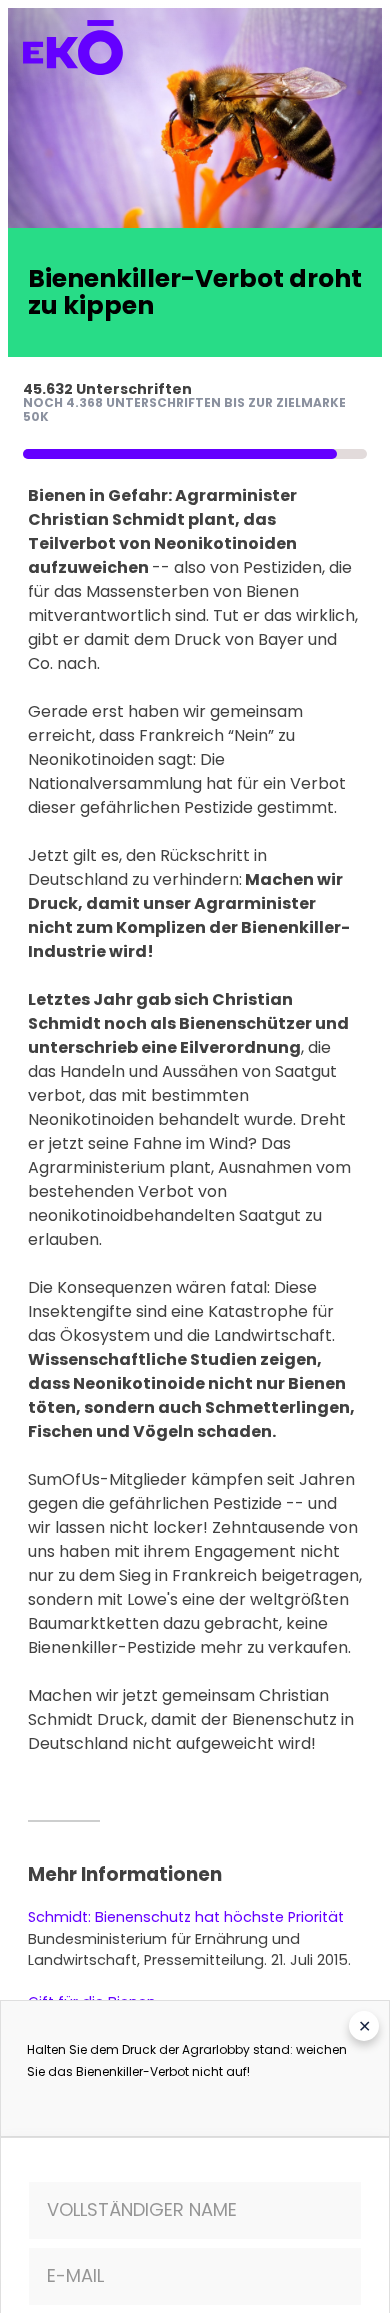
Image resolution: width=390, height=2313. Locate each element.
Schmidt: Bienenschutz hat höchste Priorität (186, 1917)
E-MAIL (75, 2275)
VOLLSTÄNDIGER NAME (142, 2209)
